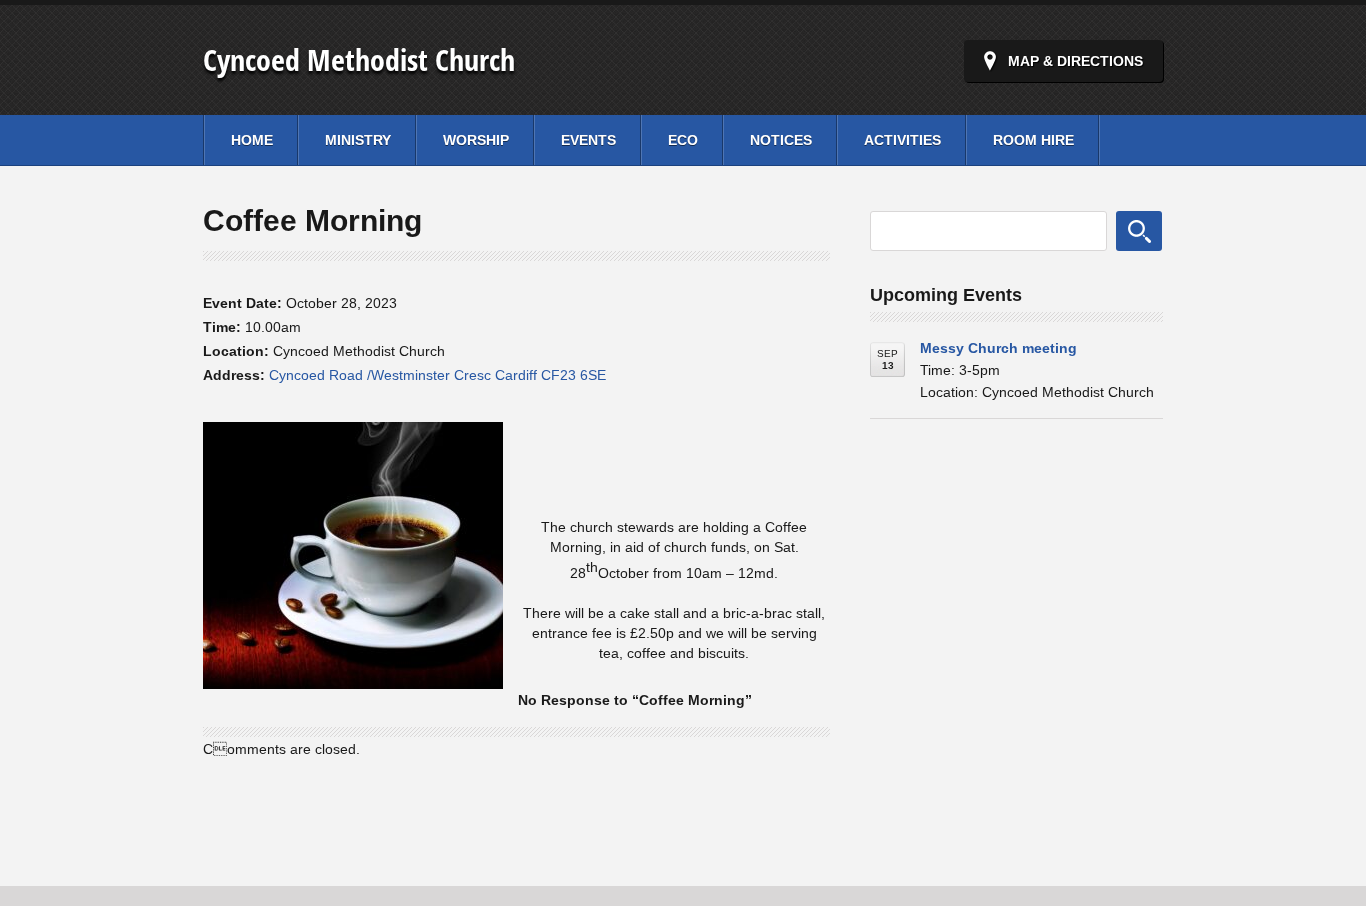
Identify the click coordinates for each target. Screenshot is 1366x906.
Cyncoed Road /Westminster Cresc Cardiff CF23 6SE (437, 375)
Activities (902, 140)
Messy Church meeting (998, 348)
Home (252, 140)
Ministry (358, 140)
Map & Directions (1075, 61)
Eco (683, 140)
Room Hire (1033, 140)
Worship (476, 140)
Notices (781, 140)
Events (588, 140)
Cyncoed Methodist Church (359, 59)
